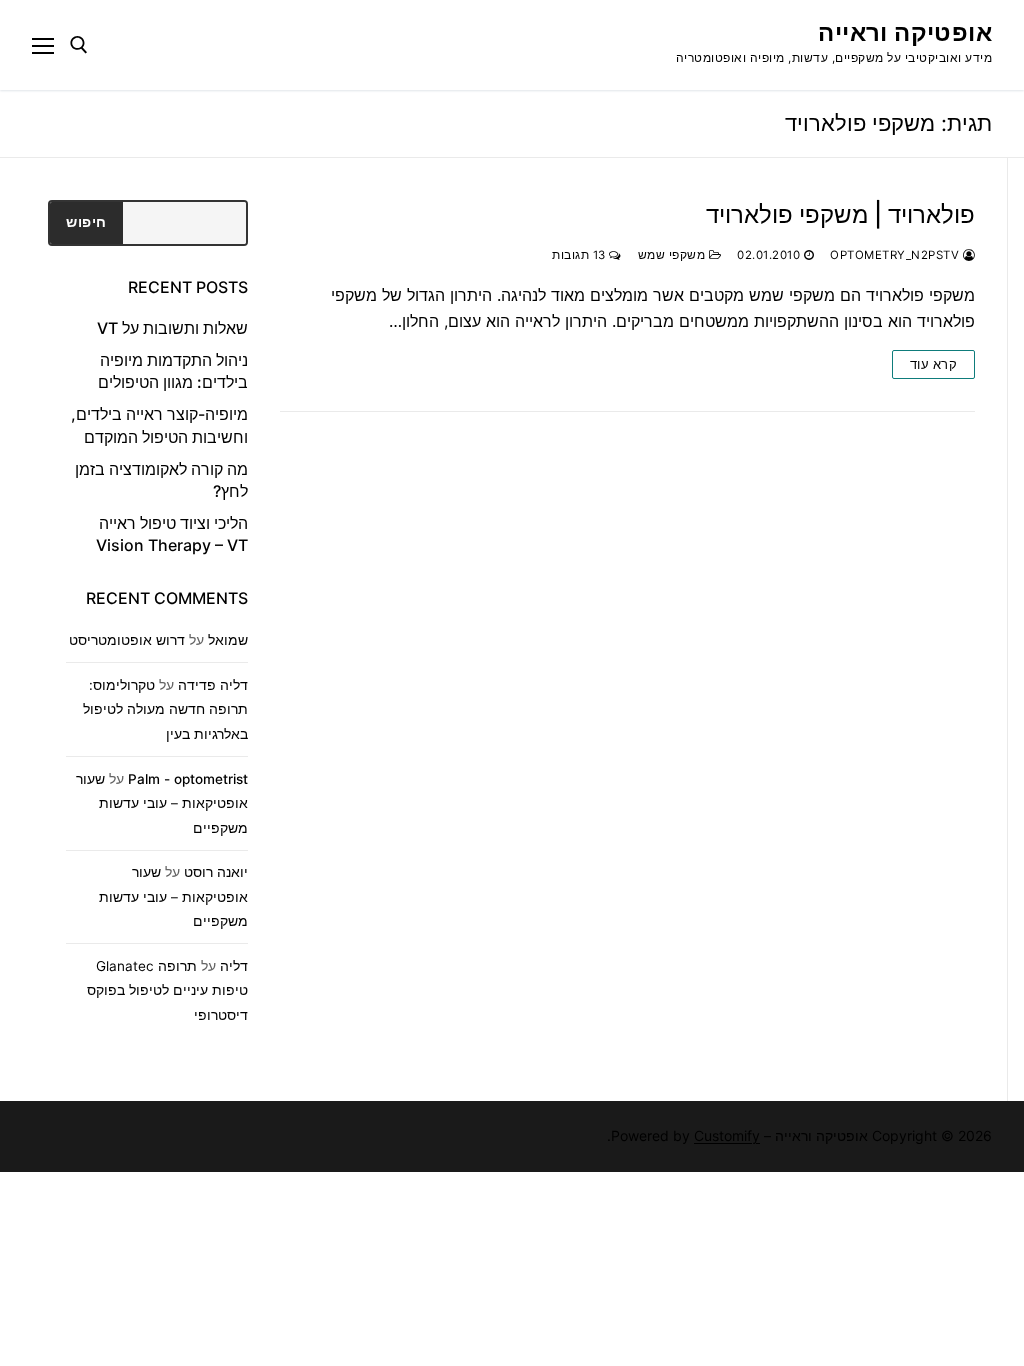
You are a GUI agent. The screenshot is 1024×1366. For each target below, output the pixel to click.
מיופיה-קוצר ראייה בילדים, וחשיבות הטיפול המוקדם (159, 425)
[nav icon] (43, 45)
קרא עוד (934, 364)
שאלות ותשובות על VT (172, 328)
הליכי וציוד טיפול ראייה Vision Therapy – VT (172, 534)
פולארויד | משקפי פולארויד (840, 214)
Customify (727, 1135)
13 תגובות (580, 255)
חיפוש (86, 222)
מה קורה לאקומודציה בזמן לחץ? (161, 480)
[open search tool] (79, 45)
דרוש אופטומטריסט (127, 640)
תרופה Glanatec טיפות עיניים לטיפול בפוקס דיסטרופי (167, 990)
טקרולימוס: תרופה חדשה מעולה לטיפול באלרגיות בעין (165, 709)
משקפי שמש (673, 255)
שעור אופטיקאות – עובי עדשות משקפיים (162, 803)
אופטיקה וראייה (905, 32)
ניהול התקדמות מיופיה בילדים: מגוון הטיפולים (173, 371)
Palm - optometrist (188, 779)
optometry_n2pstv (896, 255)
